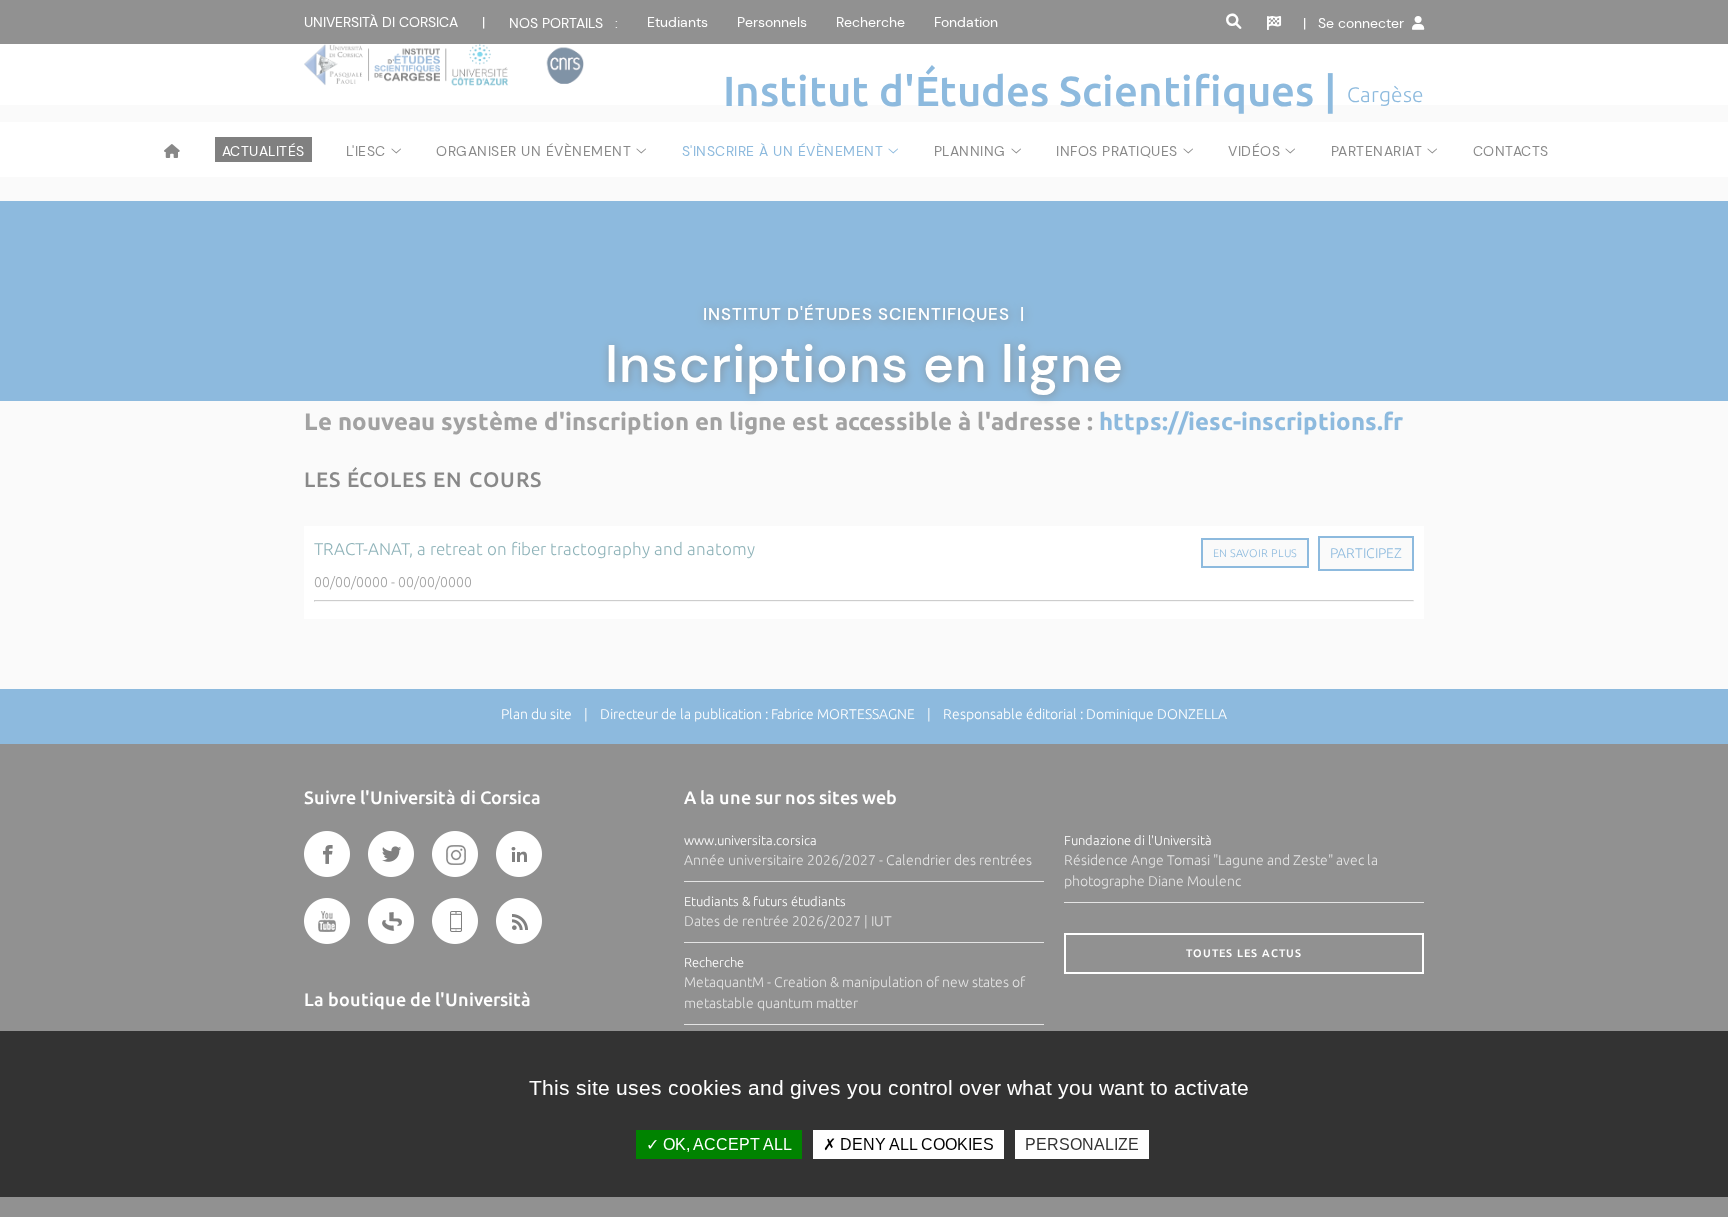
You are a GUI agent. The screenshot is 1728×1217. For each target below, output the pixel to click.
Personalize (1082, 1144)
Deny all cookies (915, 1144)
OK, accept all (725, 1144)
